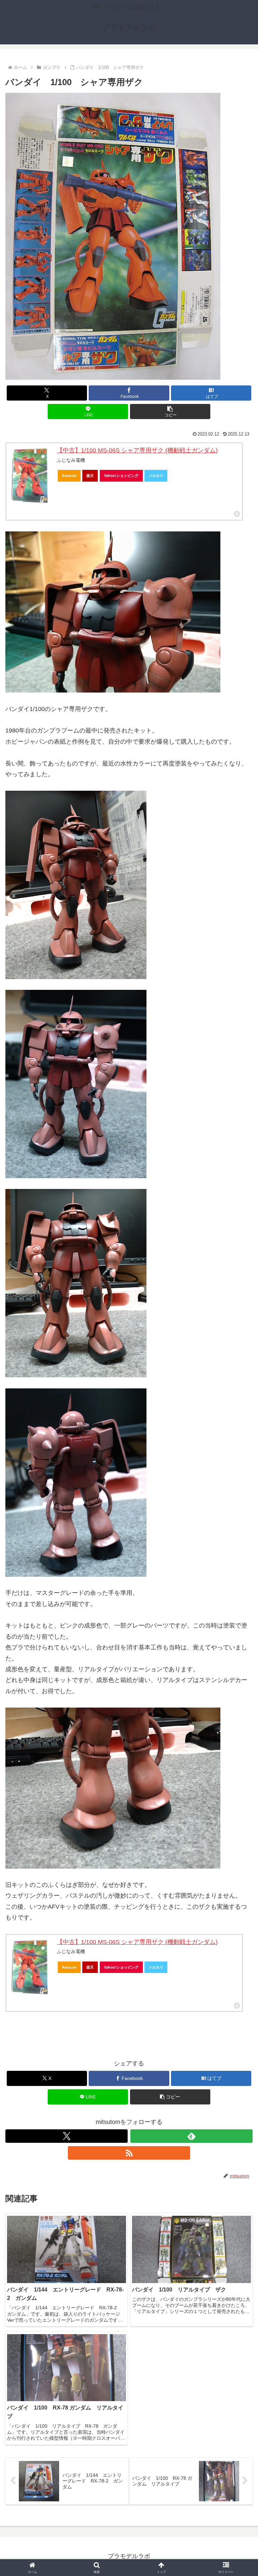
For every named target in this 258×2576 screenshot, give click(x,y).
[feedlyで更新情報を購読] (191, 2136)
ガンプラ (21, 2047)
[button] (170, 412)
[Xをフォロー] (67, 2136)
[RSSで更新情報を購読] (129, 2153)
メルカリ (156, 476)
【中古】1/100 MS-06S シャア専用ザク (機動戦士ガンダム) (137, 450)
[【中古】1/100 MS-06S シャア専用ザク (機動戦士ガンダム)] (30, 476)
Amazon (69, 476)
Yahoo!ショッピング (121, 476)
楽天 (90, 476)
